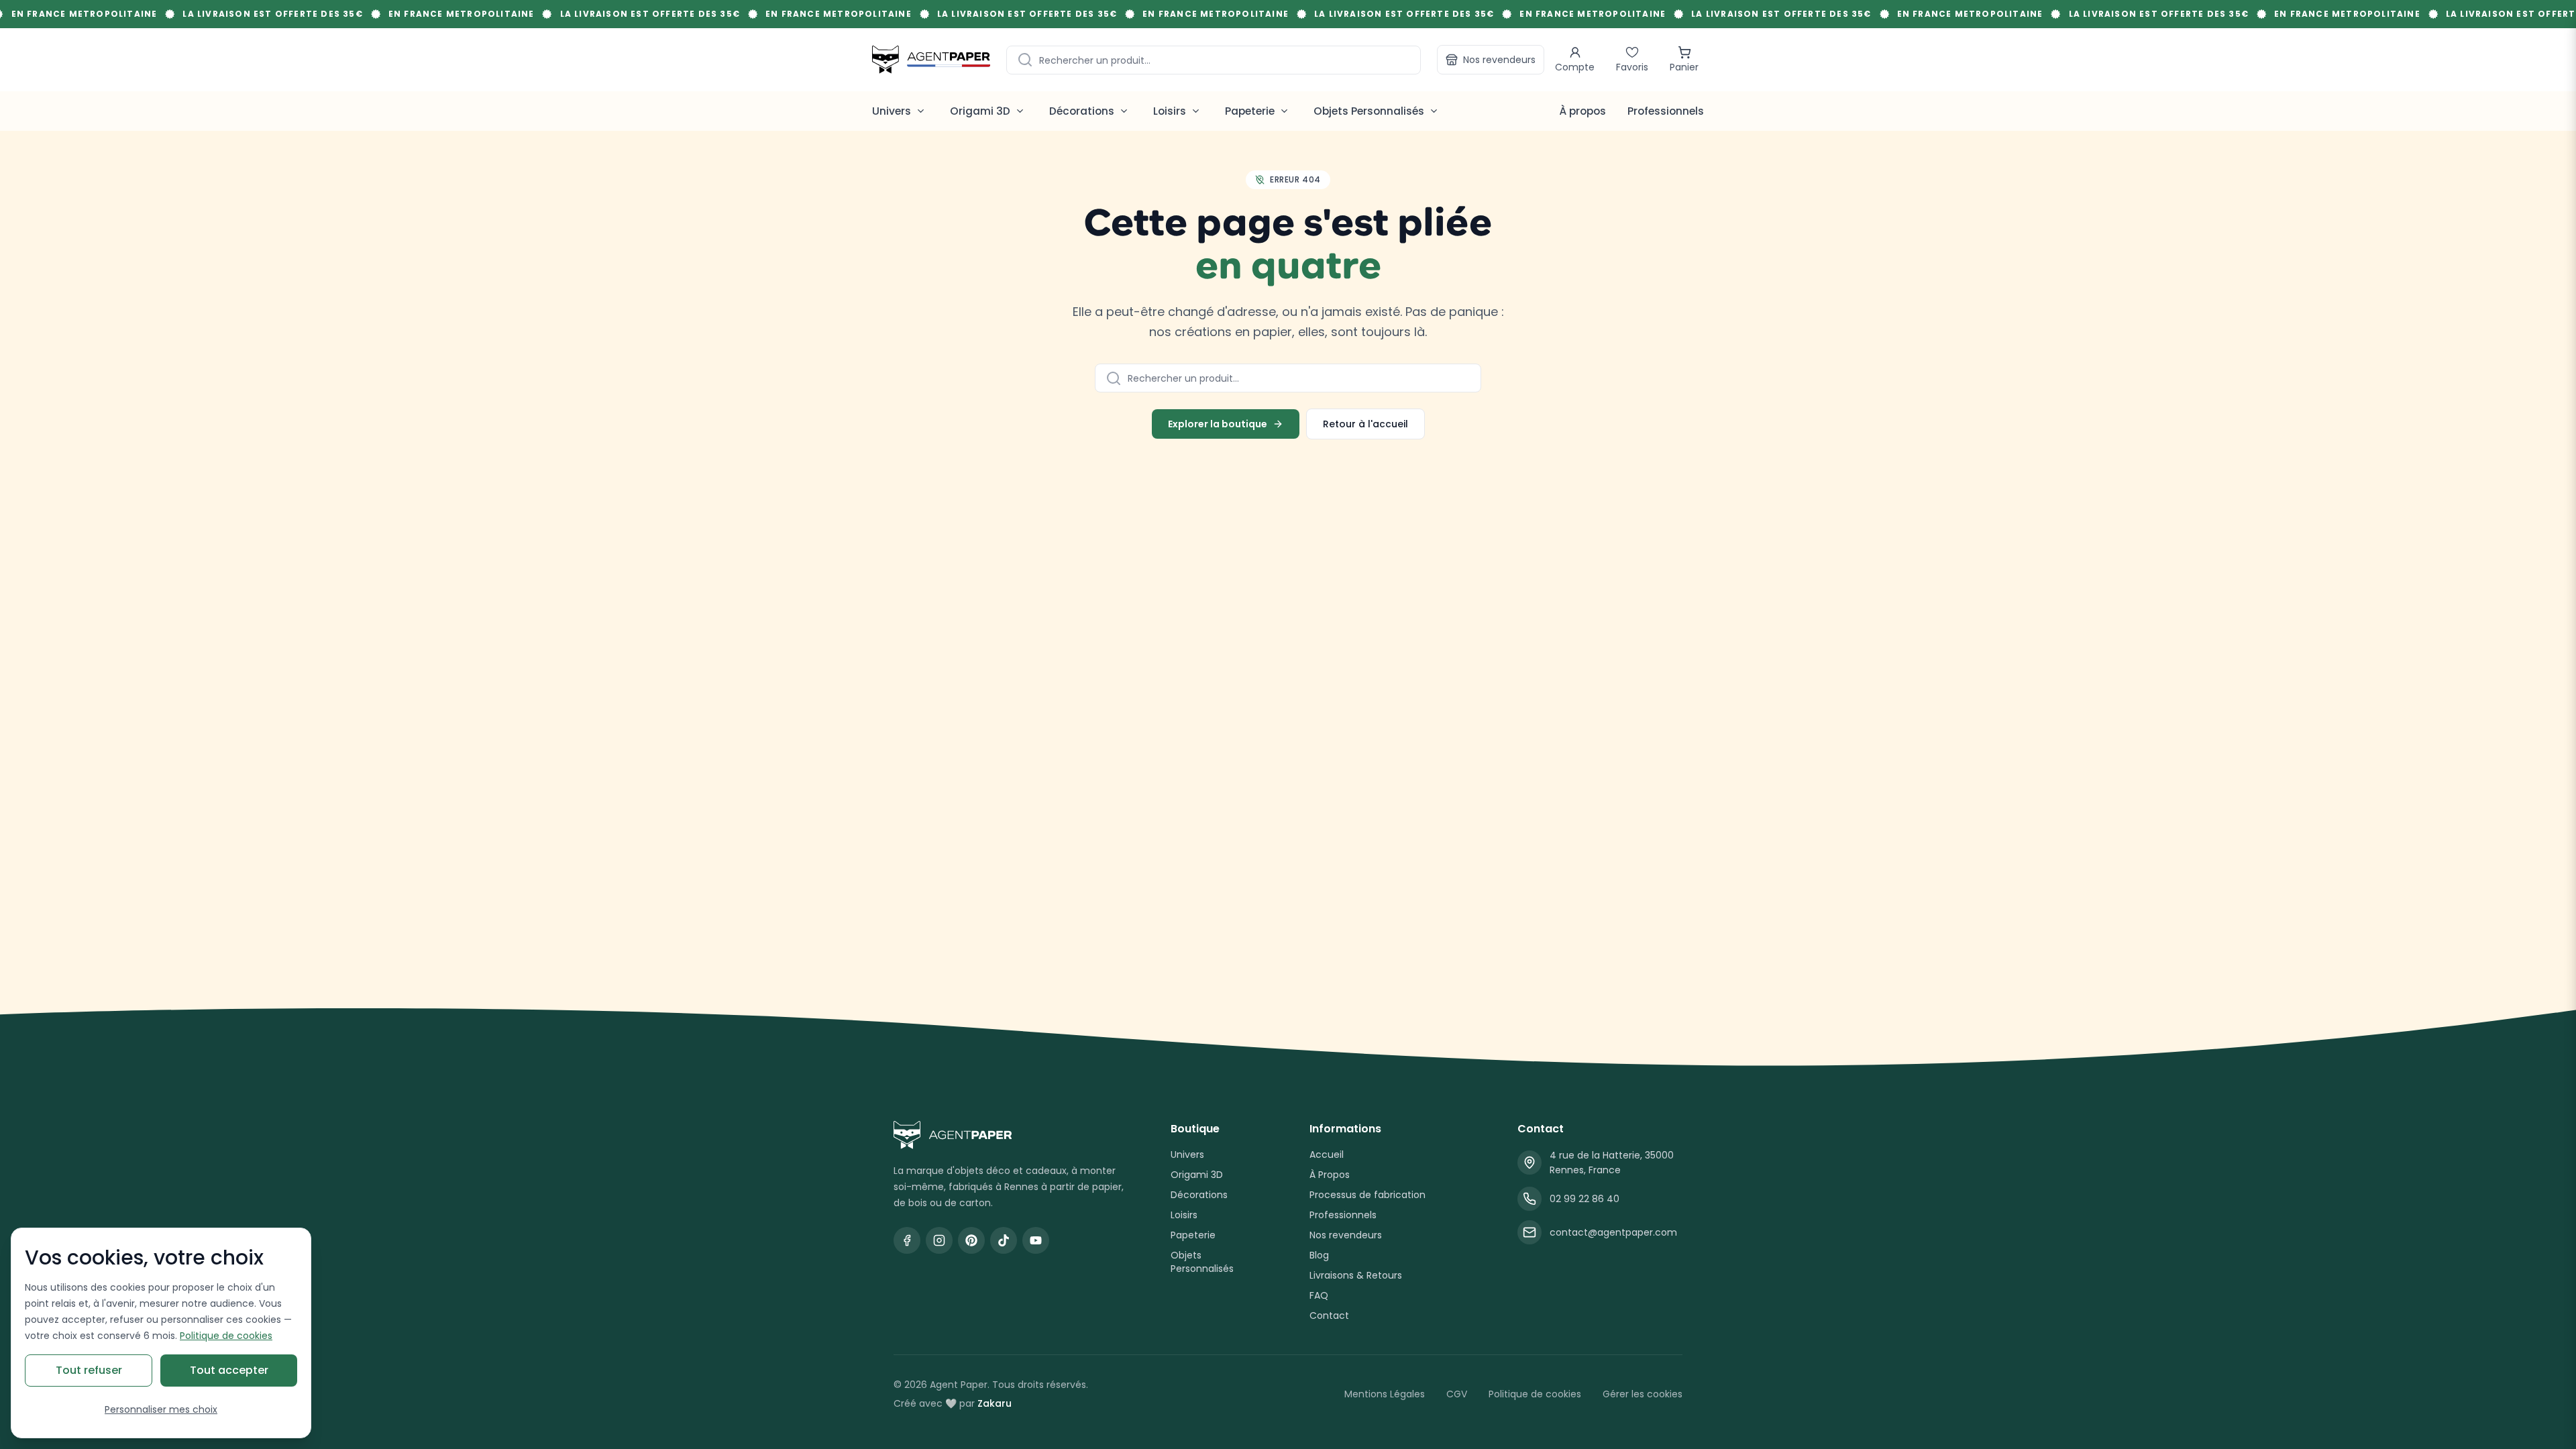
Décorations (1199, 1195)
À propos (1582, 111)
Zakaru (995, 1403)
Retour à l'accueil (1365, 424)
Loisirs (1184, 1215)
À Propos (1330, 1175)
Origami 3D (1197, 1175)
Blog (1319, 1255)
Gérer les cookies (1643, 1394)
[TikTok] (1004, 1240)
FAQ (1319, 1295)
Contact (1329, 1316)
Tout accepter (229, 1370)
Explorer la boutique (1218, 424)
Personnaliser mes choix (161, 1409)
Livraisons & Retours (1356, 1275)
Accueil (1327, 1155)
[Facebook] (907, 1240)
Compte (1575, 67)
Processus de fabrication (1367, 1195)
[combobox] (1214, 60)
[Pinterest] (971, 1240)
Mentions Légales (1385, 1394)
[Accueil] (931, 59)
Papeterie (1193, 1235)
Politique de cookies (1535, 1394)
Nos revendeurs (1499, 60)
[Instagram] (939, 1240)
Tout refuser (89, 1370)
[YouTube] (1036, 1240)
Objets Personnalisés (1202, 1262)
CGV (1457, 1394)
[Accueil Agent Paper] (1011, 1135)
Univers (1187, 1155)
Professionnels (1666, 111)
